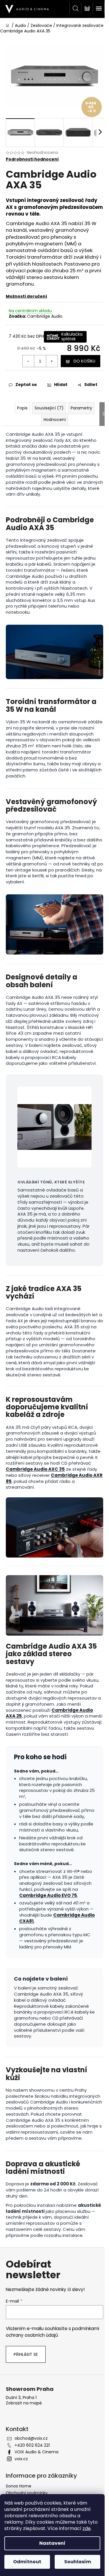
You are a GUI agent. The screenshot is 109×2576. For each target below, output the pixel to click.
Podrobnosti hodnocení (32, 159)
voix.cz (21, 2459)
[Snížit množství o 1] (28, 361)
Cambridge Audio (45, 316)
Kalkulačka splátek (72, 337)
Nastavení (52, 2543)
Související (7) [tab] (49, 408)
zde (87, 2528)
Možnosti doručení (26, 296)
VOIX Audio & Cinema (36, 2452)
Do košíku (84, 361)
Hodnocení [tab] (55, 420)
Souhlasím (78, 2562)
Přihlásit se (26, 2354)
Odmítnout (27, 2562)
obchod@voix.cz (31, 2438)
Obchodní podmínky (27, 2493)
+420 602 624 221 (32, 2445)
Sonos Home (19, 2486)
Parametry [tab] (81, 408)
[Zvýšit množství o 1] (52, 361)
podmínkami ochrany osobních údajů (52, 2332)
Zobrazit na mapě (24, 2403)
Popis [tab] (22, 408)
